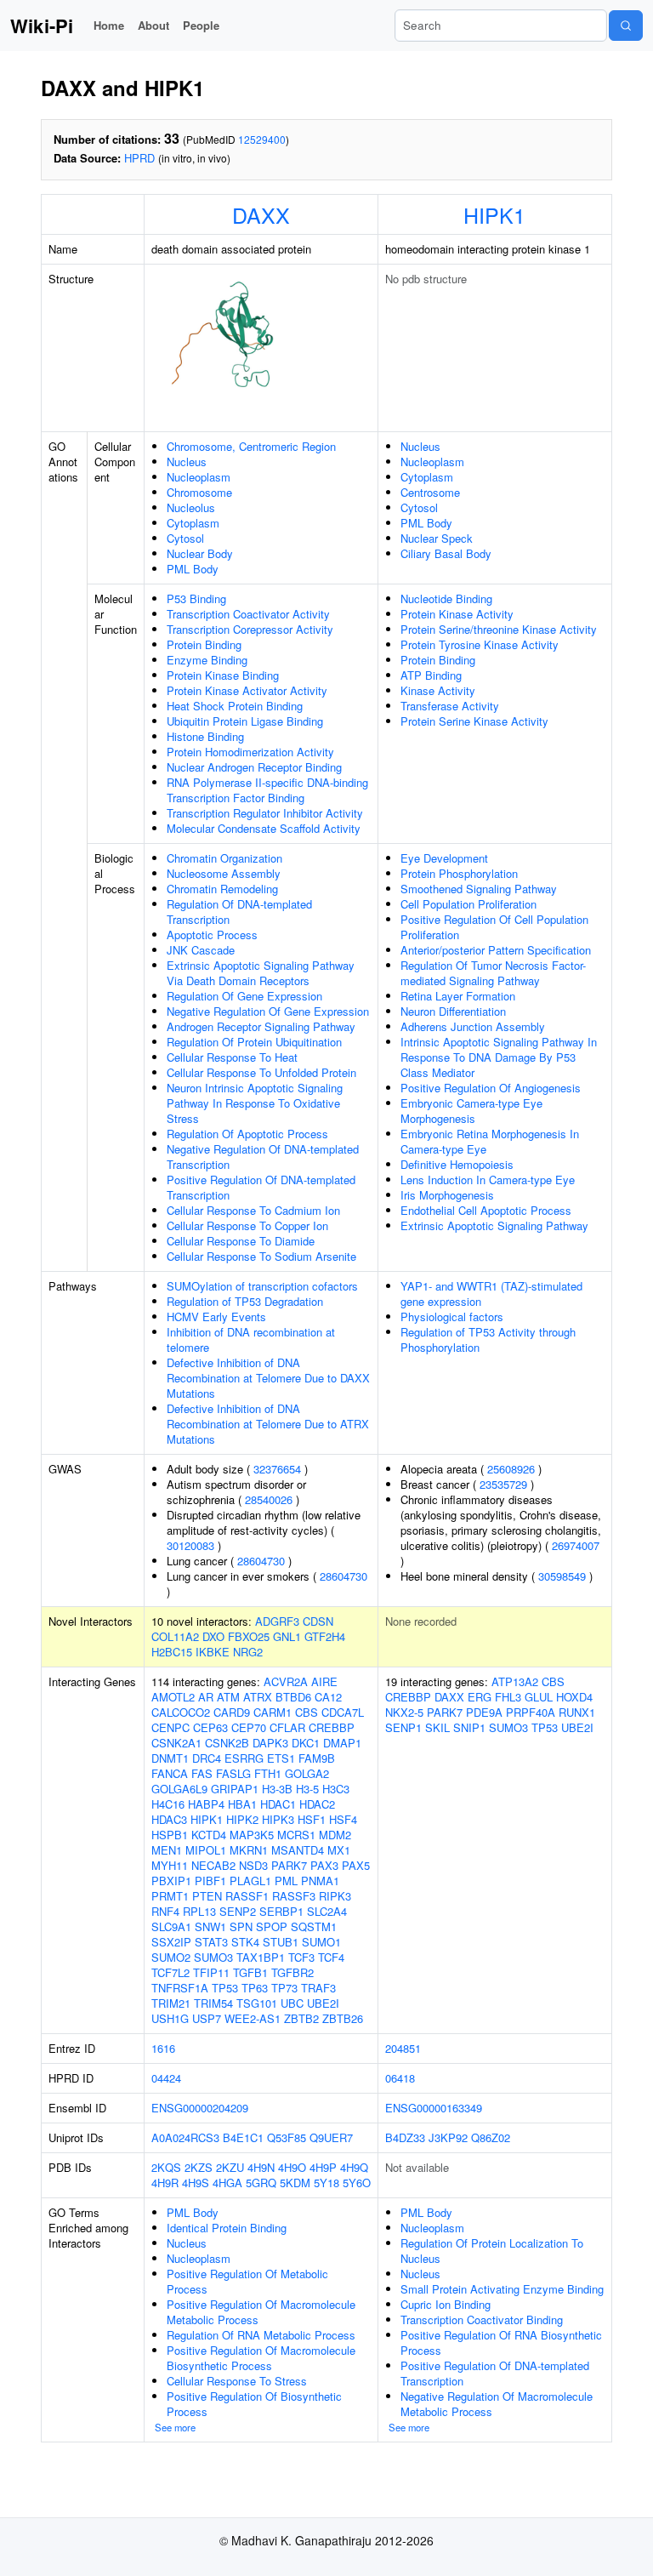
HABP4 (206, 1804)
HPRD (139, 158)
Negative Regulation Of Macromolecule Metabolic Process (497, 2404)
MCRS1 (296, 1835)
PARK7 (289, 1865)
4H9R (165, 2183)
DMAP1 (342, 1743)
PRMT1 (170, 1896)
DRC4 (207, 1758)
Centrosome (430, 492)
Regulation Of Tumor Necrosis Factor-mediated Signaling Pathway (493, 973)
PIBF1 (210, 1881)
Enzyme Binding (207, 660)
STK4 (245, 1942)
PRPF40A (531, 1712)
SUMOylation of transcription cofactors (262, 1286)
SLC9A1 (171, 1926)
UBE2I (323, 2003)
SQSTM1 (314, 1926)
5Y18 (326, 2183)
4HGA (227, 2183)
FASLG (233, 1773)
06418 (400, 2078)
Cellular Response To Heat (232, 1057)
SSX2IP (171, 1942)
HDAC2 (317, 1804)
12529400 (262, 139)
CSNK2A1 (176, 1743)
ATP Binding (431, 675)
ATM (228, 1697)
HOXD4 (574, 1697)
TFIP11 (211, 1972)
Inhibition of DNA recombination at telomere (251, 1339)
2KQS (166, 2167)
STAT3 (211, 1942)
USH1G (170, 2018)
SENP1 (403, 1727)
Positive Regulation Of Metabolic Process (247, 2281)
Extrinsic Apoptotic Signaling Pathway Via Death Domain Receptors (261, 973)
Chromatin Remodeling (222, 889)
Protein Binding (204, 644)
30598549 (562, 1576)
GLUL (539, 1697)
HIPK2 (242, 1819)
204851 (403, 2048)
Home (109, 25)
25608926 (511, 1469)
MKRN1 (249, 1850)
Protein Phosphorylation (459, 873)
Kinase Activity (438, 690)
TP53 (225, 1988)
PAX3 (324, 1865)
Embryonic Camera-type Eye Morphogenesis (471, 1111)
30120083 (190, 1545)
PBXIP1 (171, 1881)
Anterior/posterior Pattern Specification (496, 950)
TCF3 (301, 1957)
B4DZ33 (405, 2137)
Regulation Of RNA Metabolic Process (261, 2335)
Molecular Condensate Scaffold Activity (264, 828)
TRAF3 (318, 1988)
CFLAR (287, 1727)
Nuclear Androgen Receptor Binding (254, 767)
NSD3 (253, 1865)
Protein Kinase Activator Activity (247, 690)
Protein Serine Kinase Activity (474, 721)
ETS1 (281, 1758)
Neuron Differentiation (453, 1011)
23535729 (503, 1484)
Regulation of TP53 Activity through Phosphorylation (488, 1339)
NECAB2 (213, 1865)
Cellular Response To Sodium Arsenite (261, 1256)
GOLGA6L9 (179, 1789)
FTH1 (268, 1773)
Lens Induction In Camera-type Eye (488, 1180)
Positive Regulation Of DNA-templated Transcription (261, 1187)
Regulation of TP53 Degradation (245, 1301)
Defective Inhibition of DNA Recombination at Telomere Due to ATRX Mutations (268, 1424)
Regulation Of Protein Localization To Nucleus (492, 2251)
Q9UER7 (331, 2137)
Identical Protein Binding (227, 2228)
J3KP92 (448, 2137)
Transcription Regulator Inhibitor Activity (265, 813)
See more (175, 2427)
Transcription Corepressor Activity (250, 629)
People (201, 25)
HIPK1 (494, 214)
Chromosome (199, 492)
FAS (202, 1773)
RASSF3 (294, 1896)
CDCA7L (343, 1712)
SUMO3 (213, 1957)
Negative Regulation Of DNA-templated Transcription (263, 1157)
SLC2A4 (327, 1911)
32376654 (277, 1469)
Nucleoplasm (199, 477)
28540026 (269, 1499)
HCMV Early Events (216, 1316)
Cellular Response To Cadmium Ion (253, 1210)
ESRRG (244, 1758)
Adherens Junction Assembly (473, 1026)
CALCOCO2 (181, 1712)
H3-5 (307, 1789)
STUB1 (281, 1942)
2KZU (230, 2167)
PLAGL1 (250, 1881)
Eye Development (444, 858)
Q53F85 (287, 2137)
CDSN (318, 1621)
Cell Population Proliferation (468, 904)
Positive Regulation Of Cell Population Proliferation (494, 927)
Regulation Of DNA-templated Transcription (239, 912)
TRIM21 (171, 2003)
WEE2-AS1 (253, 2018)
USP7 (207, 2018)
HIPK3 (278, 1819)
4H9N (261, 2167)
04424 (166, 2078)
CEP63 (210, 1727)
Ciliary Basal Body (446, 553)
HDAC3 (169, 1819)
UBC (292, 2003)
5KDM (295, 2183)
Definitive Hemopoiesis (457, 1164)
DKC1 (306, 1743)
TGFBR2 (292, 1972)
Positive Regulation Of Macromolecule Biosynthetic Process (261, 2358)
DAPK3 (270, 1743)
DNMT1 (170, 1758)
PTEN (207, 1896)
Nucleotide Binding (446, 598)
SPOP (272, 1926)
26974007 (576, 1545)
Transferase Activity (450, 706)
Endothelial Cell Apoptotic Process (486, 1210)
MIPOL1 (206, 1850)
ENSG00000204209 (200, 2108)
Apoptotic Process (212, 935)
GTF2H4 (325, 1636)
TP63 (255, 1988)
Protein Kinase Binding (223, 675)
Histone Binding (205, 736)
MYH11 (170, 1865)
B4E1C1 (243, 2137)
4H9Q (354, 2167)
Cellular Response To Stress (237, 2381)
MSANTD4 (298, 1850)
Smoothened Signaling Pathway (479, 889)
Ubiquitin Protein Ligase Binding (245, 721)
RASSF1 (247, 1896)
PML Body (193, 569)
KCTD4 (209, 1835)
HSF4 (343, 1819)
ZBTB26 (343, 2018)
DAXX (261, 214)
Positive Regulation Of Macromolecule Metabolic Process (261, 2312)
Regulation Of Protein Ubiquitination (254, 1042)
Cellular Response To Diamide (241, 1241)
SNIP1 (469, 1727)
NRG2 (248, 1652)
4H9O (292, 2167)
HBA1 (242, 1804)
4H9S (196, 2183)
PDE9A (484, 1712)
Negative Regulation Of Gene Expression (268, 1011)
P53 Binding (196, 598)
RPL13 (199, 1911)
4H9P (323, 2167)
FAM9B (317, 1758)
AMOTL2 (173, 1697)
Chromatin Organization (224, 858)
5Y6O (357, 2183)
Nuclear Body (200, 553)
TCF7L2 (170, 1972)
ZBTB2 (301, 2018)
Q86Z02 (491, 2137)
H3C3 (336, 1789)
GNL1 (287, 1636)
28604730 (261, 1561)
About (153, 25)
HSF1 (312, 1819)
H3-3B (277, 1789)
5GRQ (261, 2183)
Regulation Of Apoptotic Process (247, 1134)
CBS (307, 1712)
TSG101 (257, 2003)
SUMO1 (321, 1942)
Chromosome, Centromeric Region (251, 446)
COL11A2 (175, 1636)
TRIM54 (213, 2003)
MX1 (339, 1850)
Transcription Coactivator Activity (248, 614)
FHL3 (508, 1697)
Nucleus (187, 462)
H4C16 (168, 1804)
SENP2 (238, 1911)
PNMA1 (320, 1881)
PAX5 (356, 1865)
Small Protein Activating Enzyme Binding (502, 2289)
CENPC (170, 1727)
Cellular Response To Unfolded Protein (261, 1072)
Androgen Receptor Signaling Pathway (261, 1026)
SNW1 (210, 1926)
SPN (241, 1926)
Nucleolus (191, 507)
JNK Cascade (201, 950)
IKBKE (213, 1652)
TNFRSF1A (180, 1988)
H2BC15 (172, 1652)
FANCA (170, 1773)
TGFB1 (250, 1972)
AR (206, 1697)
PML (286, 1881)
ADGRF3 (277, 1621)
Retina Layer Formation (458, 996)
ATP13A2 (515, 1681)
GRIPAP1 (235, 1789)
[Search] (626, 26)
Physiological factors (452, 1316)
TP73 (284, 1988)
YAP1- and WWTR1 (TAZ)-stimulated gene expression (491, 1294)
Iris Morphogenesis (447, 1195)
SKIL (437, 1727)
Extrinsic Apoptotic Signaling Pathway (494, 1225)
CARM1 (273, 1712)
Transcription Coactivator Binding (482, 2320)
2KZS (199, 2167)
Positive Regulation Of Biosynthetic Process (254, 2404)
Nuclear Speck (437, 538)
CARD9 (232, 1712)
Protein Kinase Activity (457, 614)
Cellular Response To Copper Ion (247, 1225)
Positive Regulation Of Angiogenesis (491, 1088)
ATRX (258, 1697)
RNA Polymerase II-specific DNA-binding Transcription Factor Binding (267, 790)
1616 (163, 2048)
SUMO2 (171, 1957)
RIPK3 (335, 1896)
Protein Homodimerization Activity (250, 752)
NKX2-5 (404, 1712)
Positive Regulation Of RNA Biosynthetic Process (501, 2342)
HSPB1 (170, 1835)
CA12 (328, 1697)
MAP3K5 (252, 1835)
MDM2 (335, 1835)
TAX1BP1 (261, 1957)
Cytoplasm (193, 523)
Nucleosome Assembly (224, 873)
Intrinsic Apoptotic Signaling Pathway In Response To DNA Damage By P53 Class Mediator (499, 1057)
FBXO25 (249, 1636)
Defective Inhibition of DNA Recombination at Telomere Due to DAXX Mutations (268, 1378)
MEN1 (167, 1850)
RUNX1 (577, 1712)
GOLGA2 (307, 1773)
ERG (480, 1697)
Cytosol (185, 538)
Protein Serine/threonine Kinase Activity (499, 629)
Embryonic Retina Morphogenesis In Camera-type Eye (490, 1141)
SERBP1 (281, 1911)
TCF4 (331, 1957)
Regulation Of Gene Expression (244, 996)
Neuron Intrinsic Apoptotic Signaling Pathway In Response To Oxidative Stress (255, 1103)
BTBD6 (293, 1697)
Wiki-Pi (42, 26)
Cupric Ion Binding (446, 2304)
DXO (213, 1636)
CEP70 (249, 1727)
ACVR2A (286, 1681)
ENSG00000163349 (434, 2108)
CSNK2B (227, 1743)
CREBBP (332, 1727)
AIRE (324, 1681)
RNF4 (165, 1911)
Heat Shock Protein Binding (235, 706)
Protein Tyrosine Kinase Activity (480, 644)
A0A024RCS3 (185, 2137)
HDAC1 (278, 1804)
